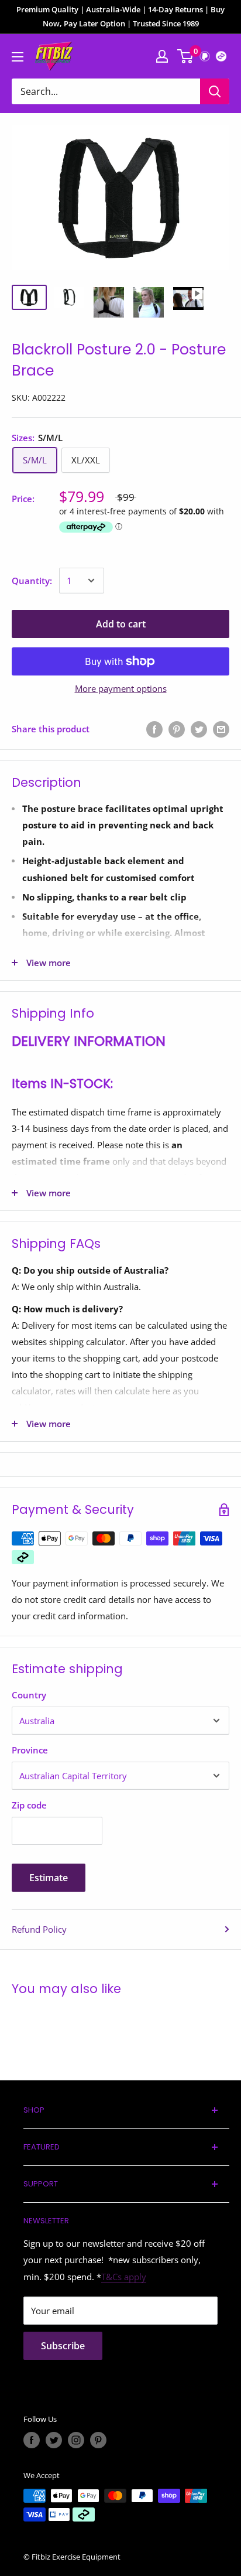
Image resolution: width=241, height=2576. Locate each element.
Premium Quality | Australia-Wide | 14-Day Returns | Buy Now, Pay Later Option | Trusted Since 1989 (120, 16)
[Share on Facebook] (154, 729)
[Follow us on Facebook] (32, 2440)
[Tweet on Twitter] (199, 729)
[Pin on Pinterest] (177, 729)
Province (30, 1750)
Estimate (49, 1878)
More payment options (121, 688)
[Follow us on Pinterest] (98, 2440)
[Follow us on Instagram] (76, 2440)
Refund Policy (39, 1929)
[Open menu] (18, 57)
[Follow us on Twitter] (54, 2440)
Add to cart (121, 624)
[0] (186, 56)
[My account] (162, 56)
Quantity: (32, 581)
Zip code (29, 1805)
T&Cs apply (124, 2277)
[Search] (215, 91)
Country (29, 1695)
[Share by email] (221, 729)
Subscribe (63, 2346)
